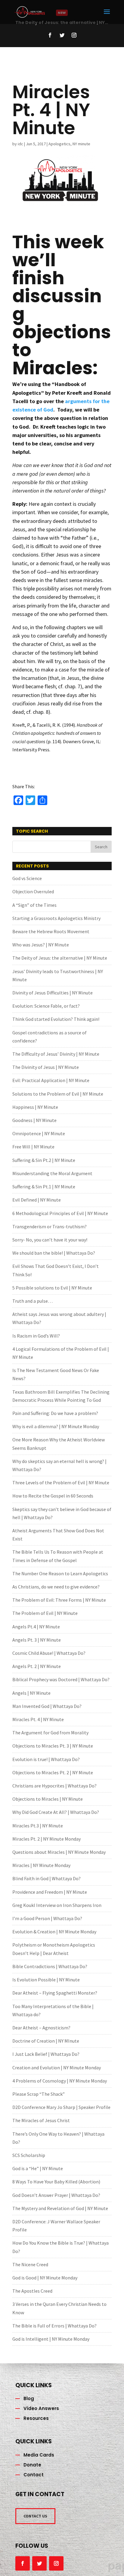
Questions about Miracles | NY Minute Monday (59, 1852)
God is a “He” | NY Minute (38, 2168)
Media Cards (39, 2455)
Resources (36, 2418)
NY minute (81, 144)
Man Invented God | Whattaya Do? (47, 1706)
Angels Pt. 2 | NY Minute (37, 1666)
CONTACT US (35, 2516)
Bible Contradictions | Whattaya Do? (50, 1966)
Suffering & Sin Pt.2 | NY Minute (44, 1160)
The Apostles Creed (32, 2291)
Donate (32, 2465)
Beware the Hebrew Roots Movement (51, 931)
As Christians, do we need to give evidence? (56, 1587)
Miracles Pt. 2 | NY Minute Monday (46, 1839)
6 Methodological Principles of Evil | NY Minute (60, 1213)
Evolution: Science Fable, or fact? (46, 1006)
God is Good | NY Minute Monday (45, 2278)
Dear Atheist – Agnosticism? (41, 2028)
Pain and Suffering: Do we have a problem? (55, 1413)
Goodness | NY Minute (34, 1120)
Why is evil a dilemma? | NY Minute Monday (56, 1426)
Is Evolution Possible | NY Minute (46, 1980)
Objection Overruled (33, 891)
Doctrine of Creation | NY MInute (46, 2041)
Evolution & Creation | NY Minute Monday (54, 1932)
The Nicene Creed (30, 2264)
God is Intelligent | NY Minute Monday (51, 2339)
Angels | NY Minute (31, 1693)
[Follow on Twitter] (62, 35)
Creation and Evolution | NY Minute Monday (57, 2068)
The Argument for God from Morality (50, 1733)
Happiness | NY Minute (35, 1107)
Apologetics (59, 144)
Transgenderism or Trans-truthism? (50, 1226)
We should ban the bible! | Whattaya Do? (54, 1253)
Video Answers (41, 2408)
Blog (29, 2398)
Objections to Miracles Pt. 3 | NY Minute (53, 1746)
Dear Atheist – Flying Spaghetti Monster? (55, 1993)
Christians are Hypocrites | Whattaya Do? (54, 1786)
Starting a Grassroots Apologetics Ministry (56, 918)
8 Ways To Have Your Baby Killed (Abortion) (56, 2182)
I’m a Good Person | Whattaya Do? (47, 1918)
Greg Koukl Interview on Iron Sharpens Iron (57, 1905)
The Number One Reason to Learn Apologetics (60, 1573)
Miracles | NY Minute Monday (41, 1865)
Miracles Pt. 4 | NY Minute (38, 1719)
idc (20, 144)
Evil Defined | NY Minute (37, 1200)
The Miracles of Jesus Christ (41, 2120)
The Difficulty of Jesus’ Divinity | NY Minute (56, 1054)
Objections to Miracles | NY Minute (48, 1799)
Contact (34, 2475)
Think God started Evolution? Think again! (56, 1019)
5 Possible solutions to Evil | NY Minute (52, 1288)
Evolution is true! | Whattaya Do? (46, 1759)
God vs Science (27, 878)
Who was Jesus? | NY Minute (41, 945)
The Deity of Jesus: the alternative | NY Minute (60, 958)
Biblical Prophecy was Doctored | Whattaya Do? (61, 1679)
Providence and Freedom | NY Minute (50, 1892)
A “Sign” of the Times (34, 905)
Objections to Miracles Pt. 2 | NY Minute (53, 1772)
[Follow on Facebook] (50, 35)
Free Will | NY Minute (33, 1147)
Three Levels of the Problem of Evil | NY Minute (61, 1483)
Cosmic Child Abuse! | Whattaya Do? (49, 1653)
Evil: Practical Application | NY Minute (51, 1080)
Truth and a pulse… (33, 1301)
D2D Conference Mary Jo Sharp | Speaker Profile (61, 2107)
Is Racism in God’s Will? (36, 1336)
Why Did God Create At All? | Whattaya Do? (56, 1812)
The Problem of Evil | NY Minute (45, 1613)
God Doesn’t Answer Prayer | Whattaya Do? (56, 2195)
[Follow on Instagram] (74, 35)
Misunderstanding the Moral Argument (52, 1173)
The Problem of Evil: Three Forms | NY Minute (59, 1600)
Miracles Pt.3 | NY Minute (38, 1826)
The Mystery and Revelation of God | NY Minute (60, 2208)
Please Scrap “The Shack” (39, 2094)
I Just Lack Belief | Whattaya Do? (46, 2054)
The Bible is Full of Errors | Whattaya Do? (54, 2326)
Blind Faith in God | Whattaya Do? (46, 1878)
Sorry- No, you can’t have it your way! (50, 1240)
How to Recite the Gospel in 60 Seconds (53, 1496)
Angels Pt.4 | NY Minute (36, 1627)
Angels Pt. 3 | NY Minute (37, 1640)
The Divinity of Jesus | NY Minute (46, 1067)
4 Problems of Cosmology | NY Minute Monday (60, 2081)
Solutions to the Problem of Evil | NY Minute (58, 1094)
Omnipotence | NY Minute (39, 1133)
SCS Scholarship (29, 2155)
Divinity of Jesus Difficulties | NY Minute (53, 993)
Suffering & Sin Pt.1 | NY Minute (44, 1187)
